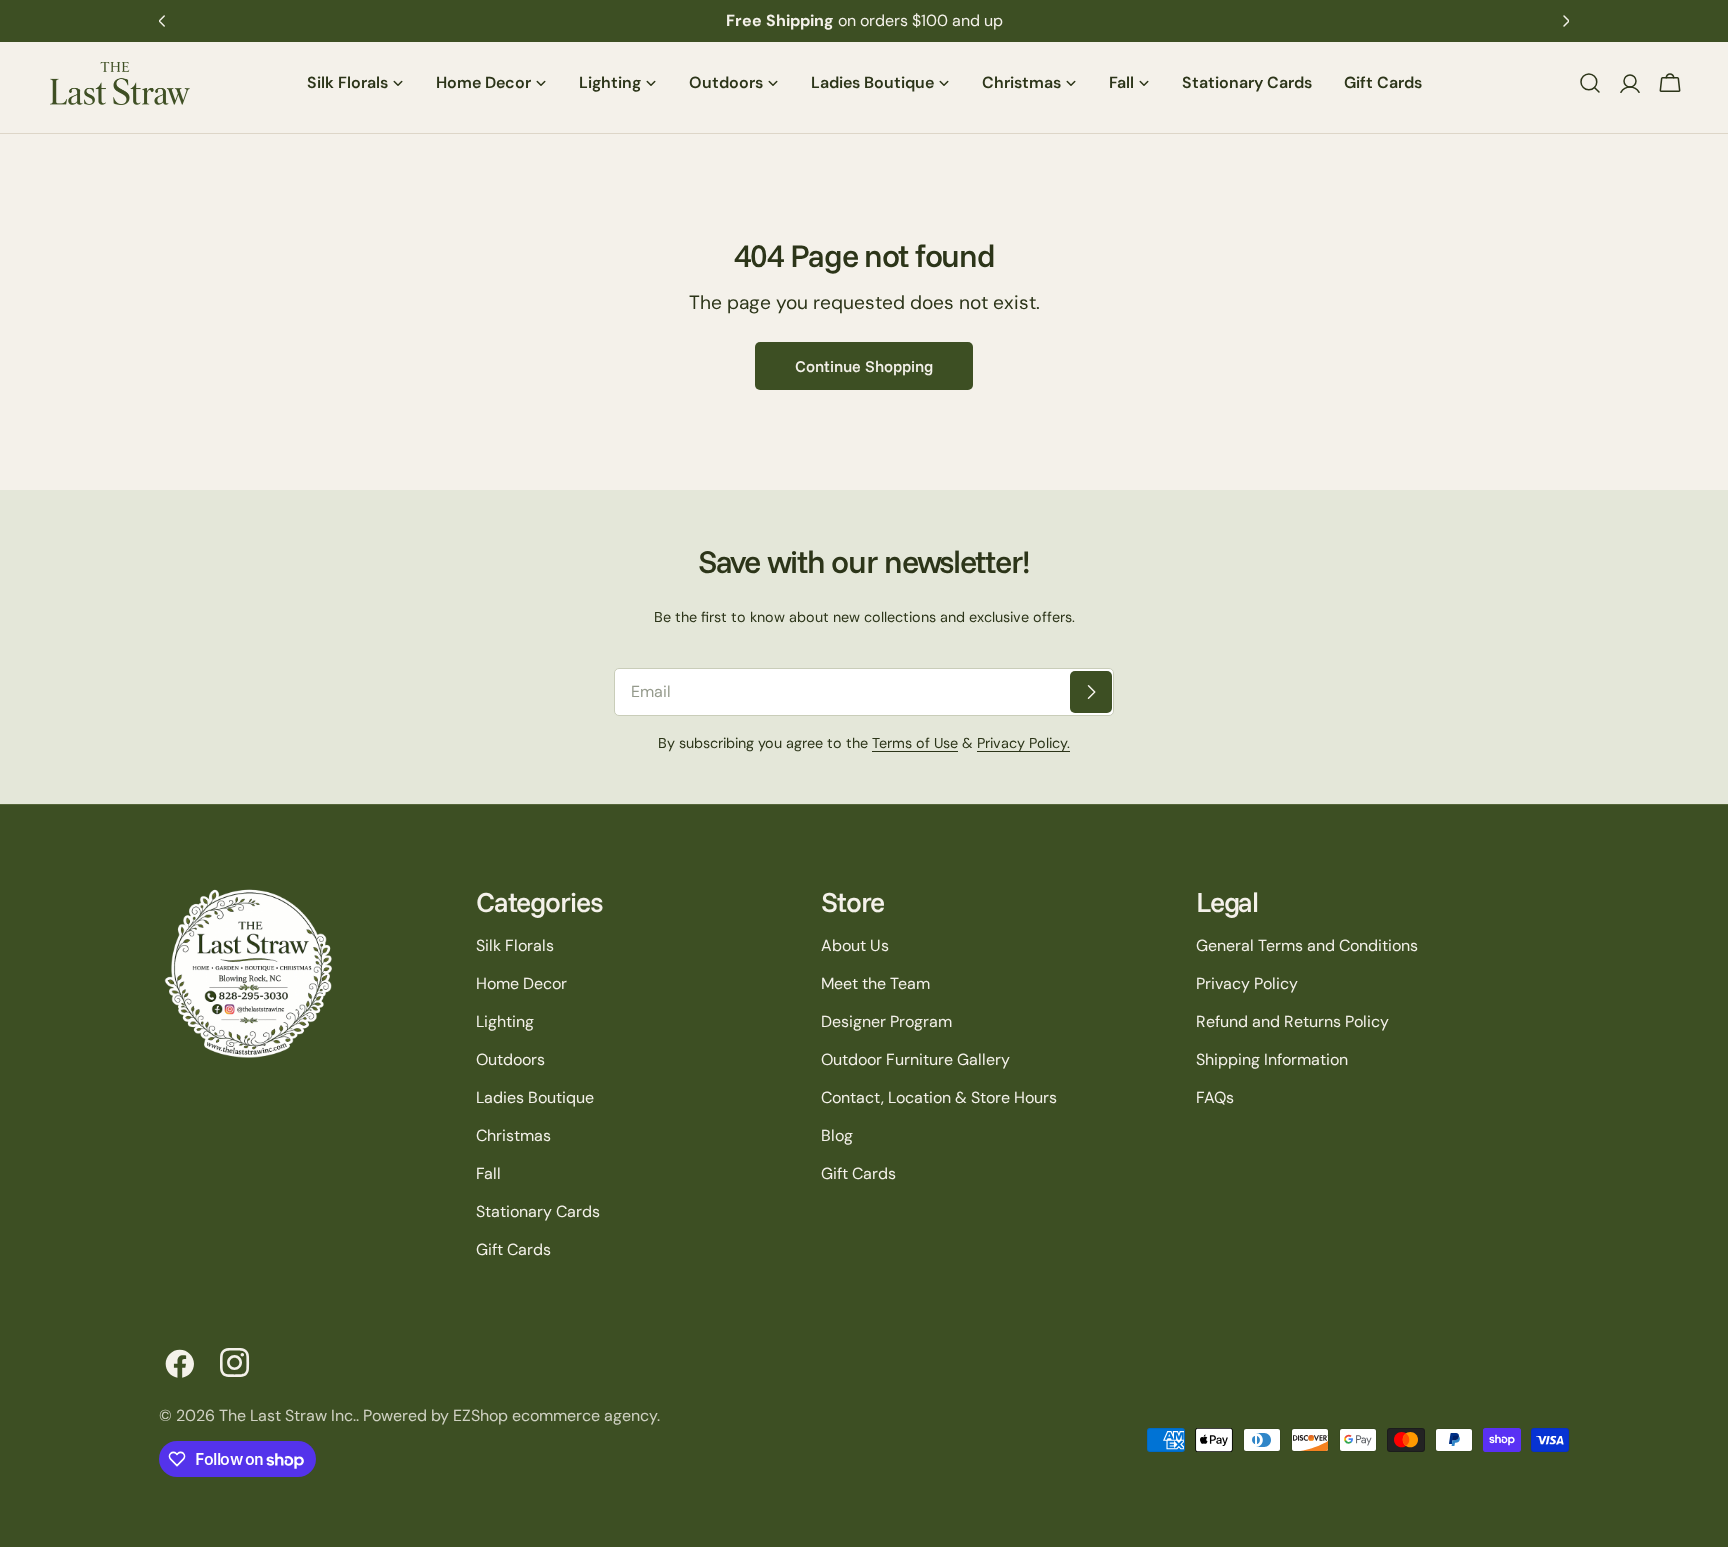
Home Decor (521, 983)
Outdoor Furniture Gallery (915, 1059)
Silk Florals (515, 945)
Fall (488, 1173)
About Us (855, 945)
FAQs (1215, 1097)
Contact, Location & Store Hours (939, 1097)
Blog (837, 1135)
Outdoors (510, 1059)
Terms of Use (915, 743)
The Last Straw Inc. (287, 1415)
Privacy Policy (1247, 983)
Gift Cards (513, 1249)
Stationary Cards (538, 1211)
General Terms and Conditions (1307, 945)
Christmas (513, 1135)
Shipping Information (1272, 1059)
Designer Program (886, 1021)
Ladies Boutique (535, 1097)
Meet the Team (875, 983)
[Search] (1590, 83)
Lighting (505, 1021)
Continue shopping (864, 366)
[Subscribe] (1091, 692)
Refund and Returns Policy (1292, 1021)
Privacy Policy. (1023, 743)
